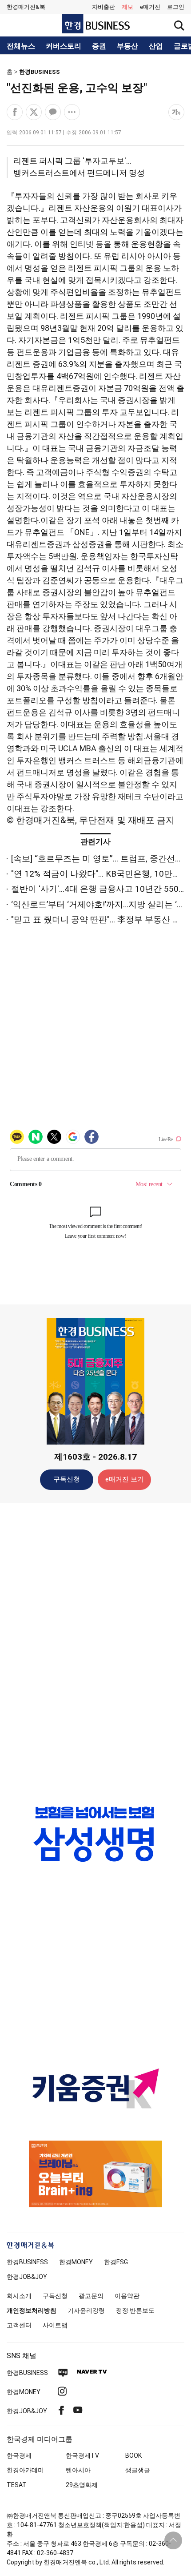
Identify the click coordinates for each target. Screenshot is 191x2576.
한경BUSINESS (40, 72)
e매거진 (150, 7)
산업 (156, 46)
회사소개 (19, 2296)
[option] (95, 1834)
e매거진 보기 (125, 1479)
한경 (27, 2262)
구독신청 (67, 1479)
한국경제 (19, 2455)
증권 (99, 46)
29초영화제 (82, 2485)
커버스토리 (64, 46)
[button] (176, 7)
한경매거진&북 (26, 7)
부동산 (127, 46)
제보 (127, 7)
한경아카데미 (25, 2470)
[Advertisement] (95, 1650)
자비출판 (103, 7)
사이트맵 (55, 2325)
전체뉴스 (21, 46)
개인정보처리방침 (32, 2310)
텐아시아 (78, 2470)
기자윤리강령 (86, 2310)
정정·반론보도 (135, 2310)
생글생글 (138, 2470)
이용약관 (127, 2296)
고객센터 (19, 2325)
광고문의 (91, 2296)
